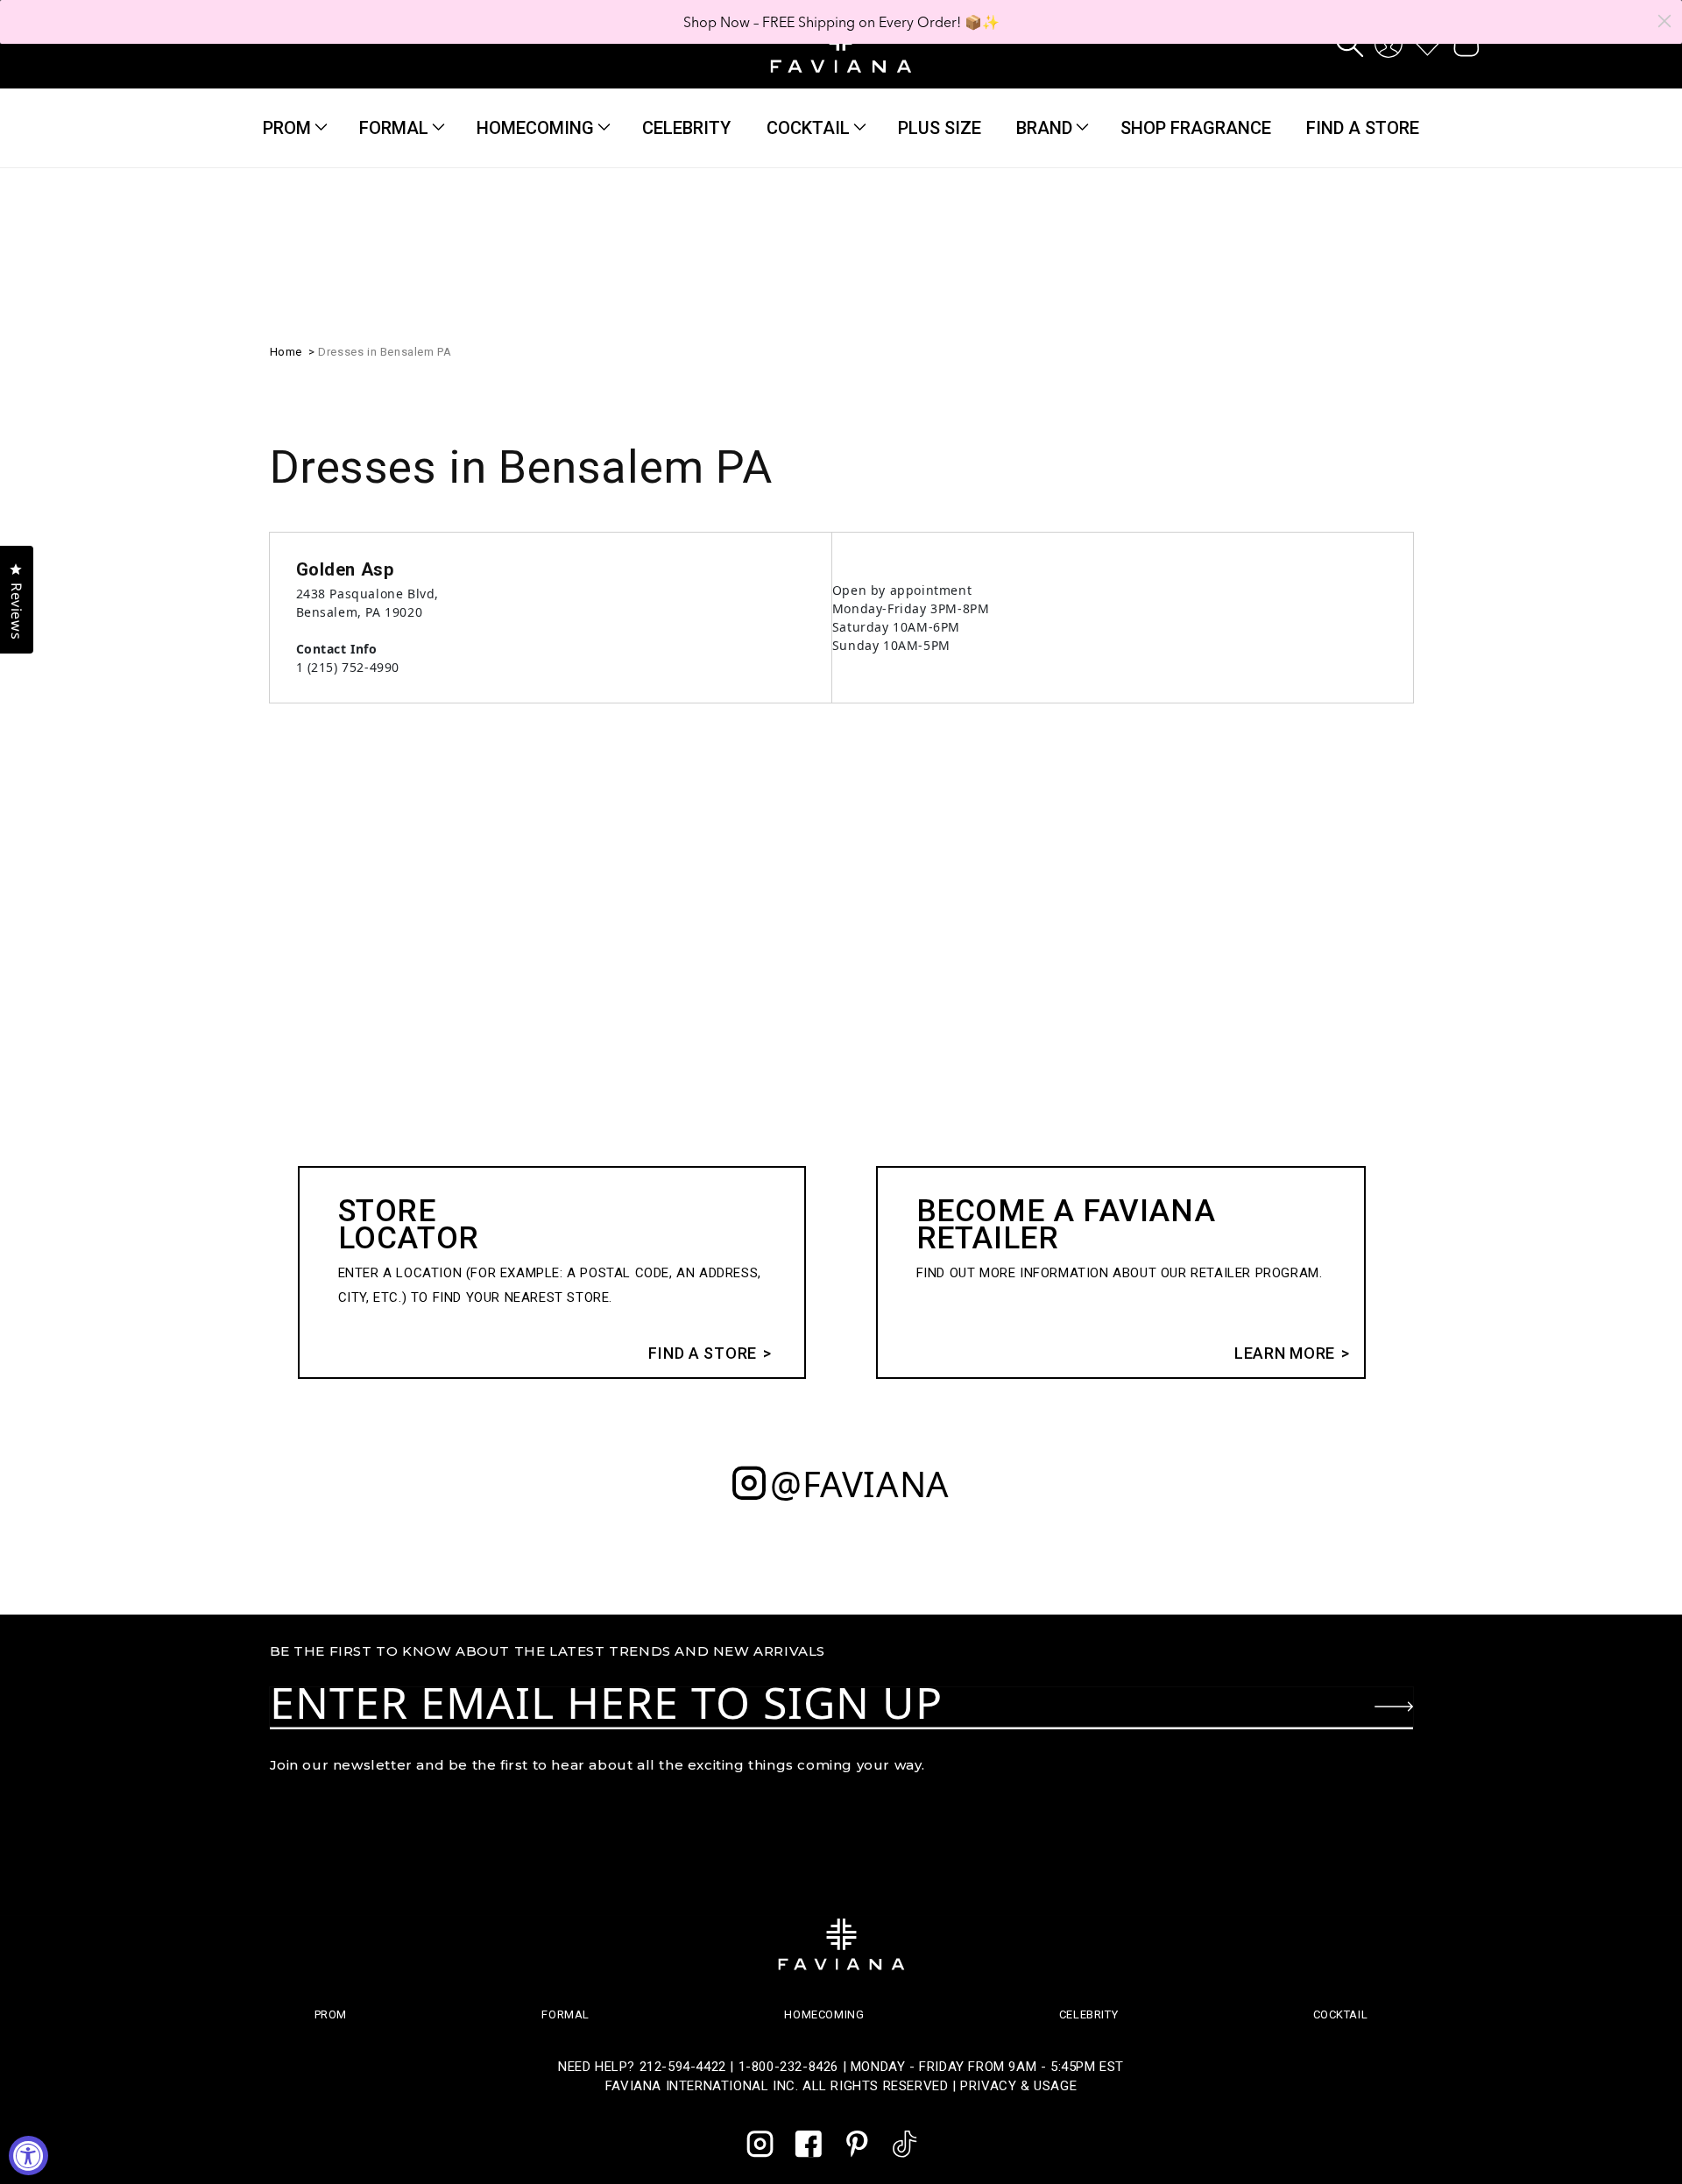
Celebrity (1088, 2014)
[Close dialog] (1664, 21)
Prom (287, 128)
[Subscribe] (1394, 1707)
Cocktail (808, 128)
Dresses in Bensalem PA (385, 352)
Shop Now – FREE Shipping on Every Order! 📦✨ (841, 22)
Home (286, 352)
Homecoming (535, 128)
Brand (1044, 128)
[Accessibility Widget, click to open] (28, 2156)
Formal (394, 128)
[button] (1350, 44)
